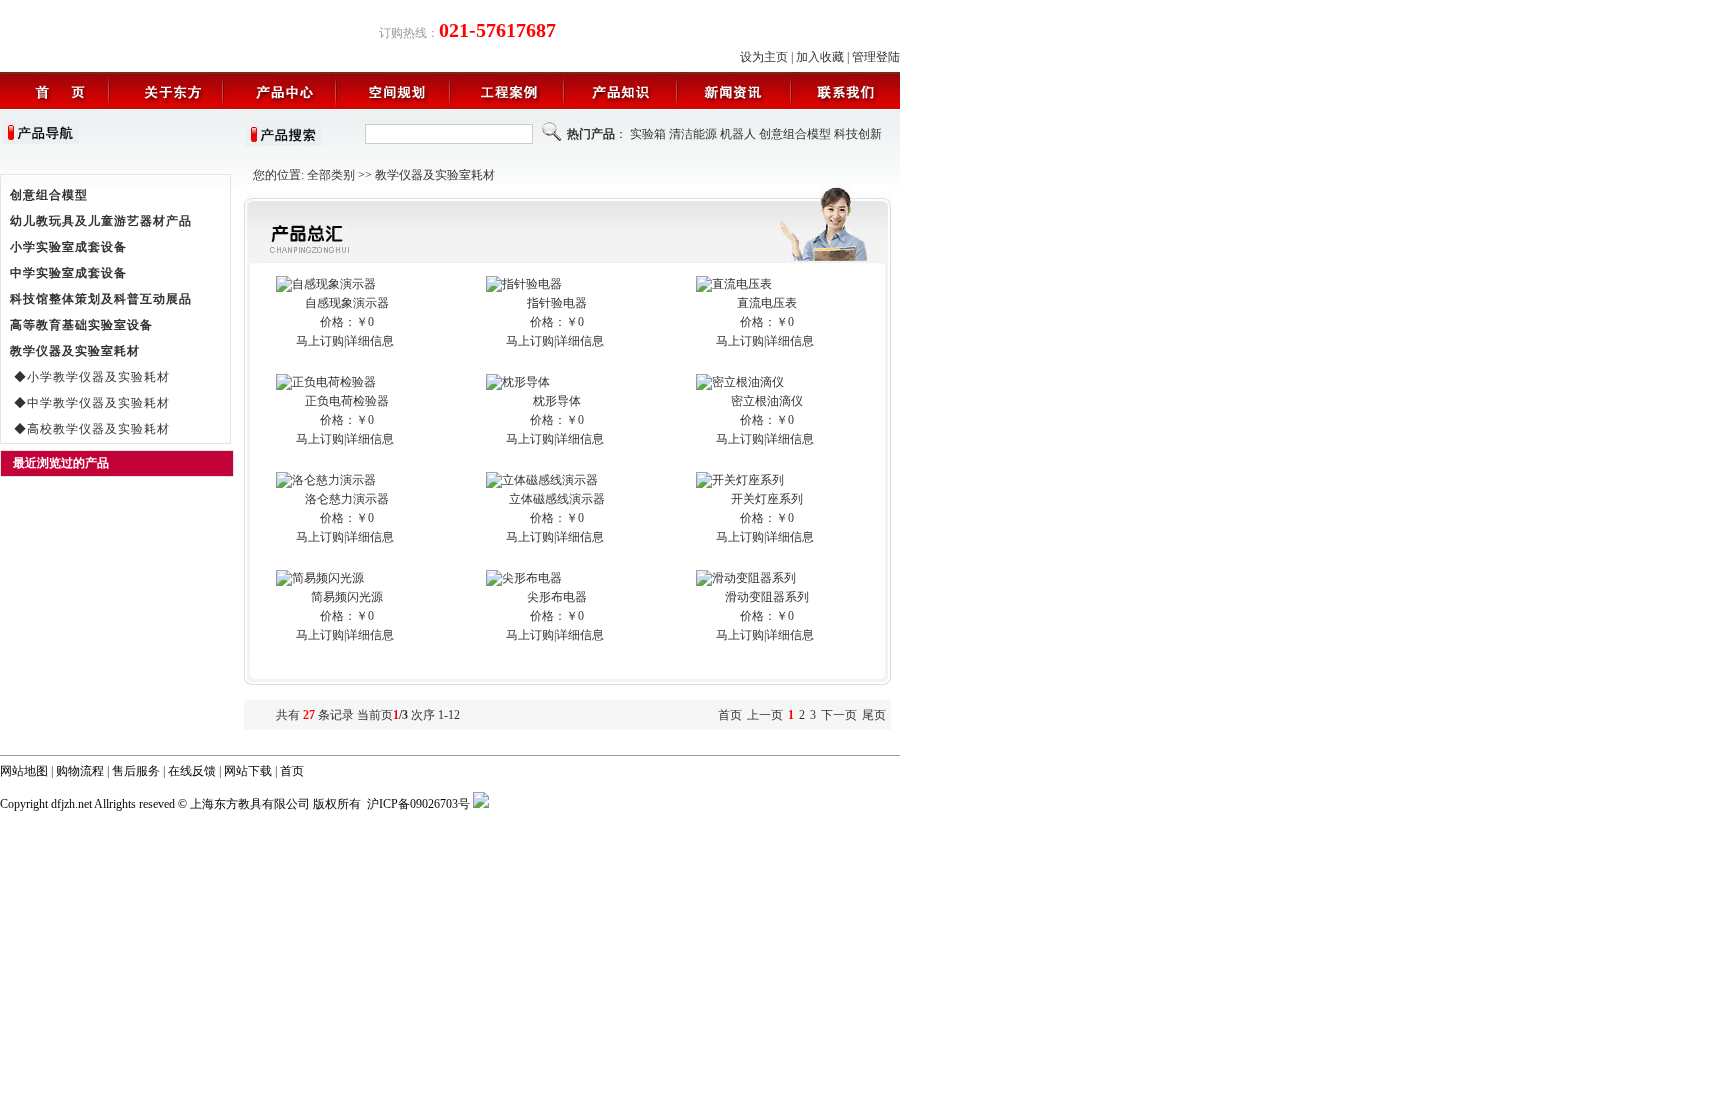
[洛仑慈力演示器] (326, 480)
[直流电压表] (734, 284)
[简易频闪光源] (320, 578)
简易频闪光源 (347, 597)
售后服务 (136, 771)
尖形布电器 (557, 597)
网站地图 (24, 771)
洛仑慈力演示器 (347, 499)
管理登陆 (876, 57)
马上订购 (320, 341)
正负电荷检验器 (347, 401)
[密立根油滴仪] (740, 382)
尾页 (874, 715)
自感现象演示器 (347, 303)
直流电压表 (767, 303)
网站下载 (248, 771)
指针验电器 (557, 303)
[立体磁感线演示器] (542, 480)
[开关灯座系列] (740, 480)
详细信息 (370, 341)
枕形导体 (557, 401)
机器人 (738, 134)
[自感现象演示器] (326, 284)
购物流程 (80, 771)
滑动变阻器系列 (767, 597)
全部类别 (331, 175)
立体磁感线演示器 (557, 499)
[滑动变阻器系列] (746, 578)
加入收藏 (820, 57)
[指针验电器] (524, 284)
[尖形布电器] (524, 578)
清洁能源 (693, 134)
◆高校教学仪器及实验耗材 (90, 429)
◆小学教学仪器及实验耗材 (90, 377)
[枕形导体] (518, 382)
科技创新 (858, 134)
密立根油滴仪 (767, 401)
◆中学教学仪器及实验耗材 (90, 403)
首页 (292, 771)
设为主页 (764, 57)
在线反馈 (192, 771)
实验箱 (648, 134)
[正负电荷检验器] (326, 382)
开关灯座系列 (767, 499)
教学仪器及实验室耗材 (435, 175)
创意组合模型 (795, 134)
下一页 (839, 715)
